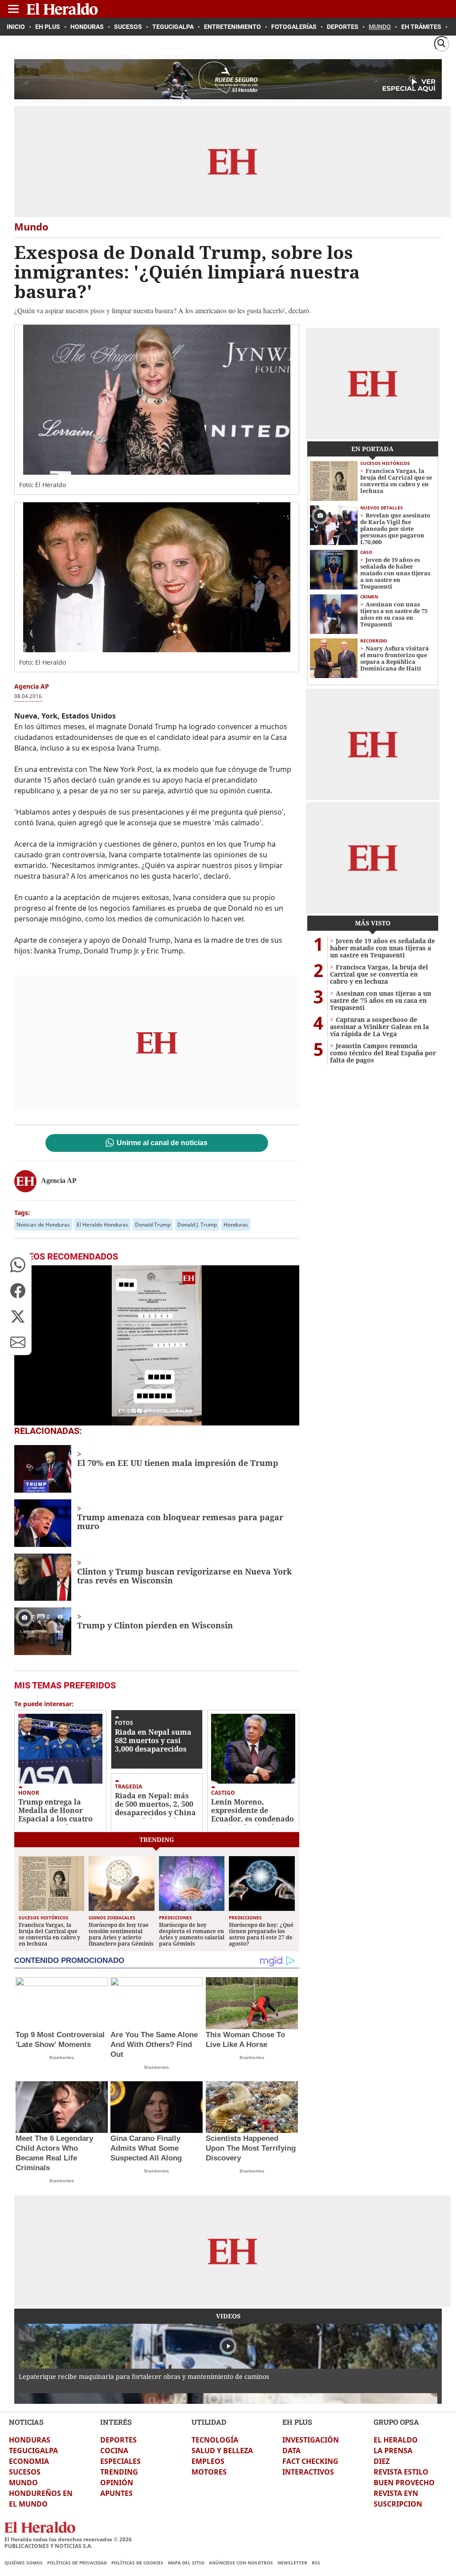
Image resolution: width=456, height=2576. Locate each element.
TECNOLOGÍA (215, 2440)
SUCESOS (25, 2472)
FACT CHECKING (310, 2461)
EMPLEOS (208, 2461)
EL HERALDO (396, 2440)
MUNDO (23, 2483)
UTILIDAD (209, 2422)
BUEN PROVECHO (404, 2483)
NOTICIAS (26, 2422)
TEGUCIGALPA (33, 2451)
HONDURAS (30, 2440)
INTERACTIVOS (308, 2472)
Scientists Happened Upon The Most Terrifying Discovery (251, 2148)
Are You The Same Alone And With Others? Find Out (154, 2045)
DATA (291, 2451)
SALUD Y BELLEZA (222, 2451)
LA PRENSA (393, 2451)
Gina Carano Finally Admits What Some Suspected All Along (146, 2148)
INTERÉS (116, 2422)
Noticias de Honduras (43, 1225)
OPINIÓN (117, 2483)
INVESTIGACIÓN (311, 2440)
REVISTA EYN (396, 2493)
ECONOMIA (29, 2461)
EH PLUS (297, 2422)
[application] (157, 1345)
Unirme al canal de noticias (162, 1143)
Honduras (236, 1225)
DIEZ (382, 2461)
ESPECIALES (120, 2461)
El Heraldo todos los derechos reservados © (68, 2539)
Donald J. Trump (197, 1225)
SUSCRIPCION (398, 2504)
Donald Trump (153, 1225)
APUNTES (116, 2493)
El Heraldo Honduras (102, 1225)
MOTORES (209, 2472)
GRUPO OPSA (396, 2422)
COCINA (114, 2451)
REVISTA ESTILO (401, 2472)
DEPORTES (118, 2440)
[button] (18, 1265)
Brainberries (62, 2057)
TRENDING (119, 2472)
